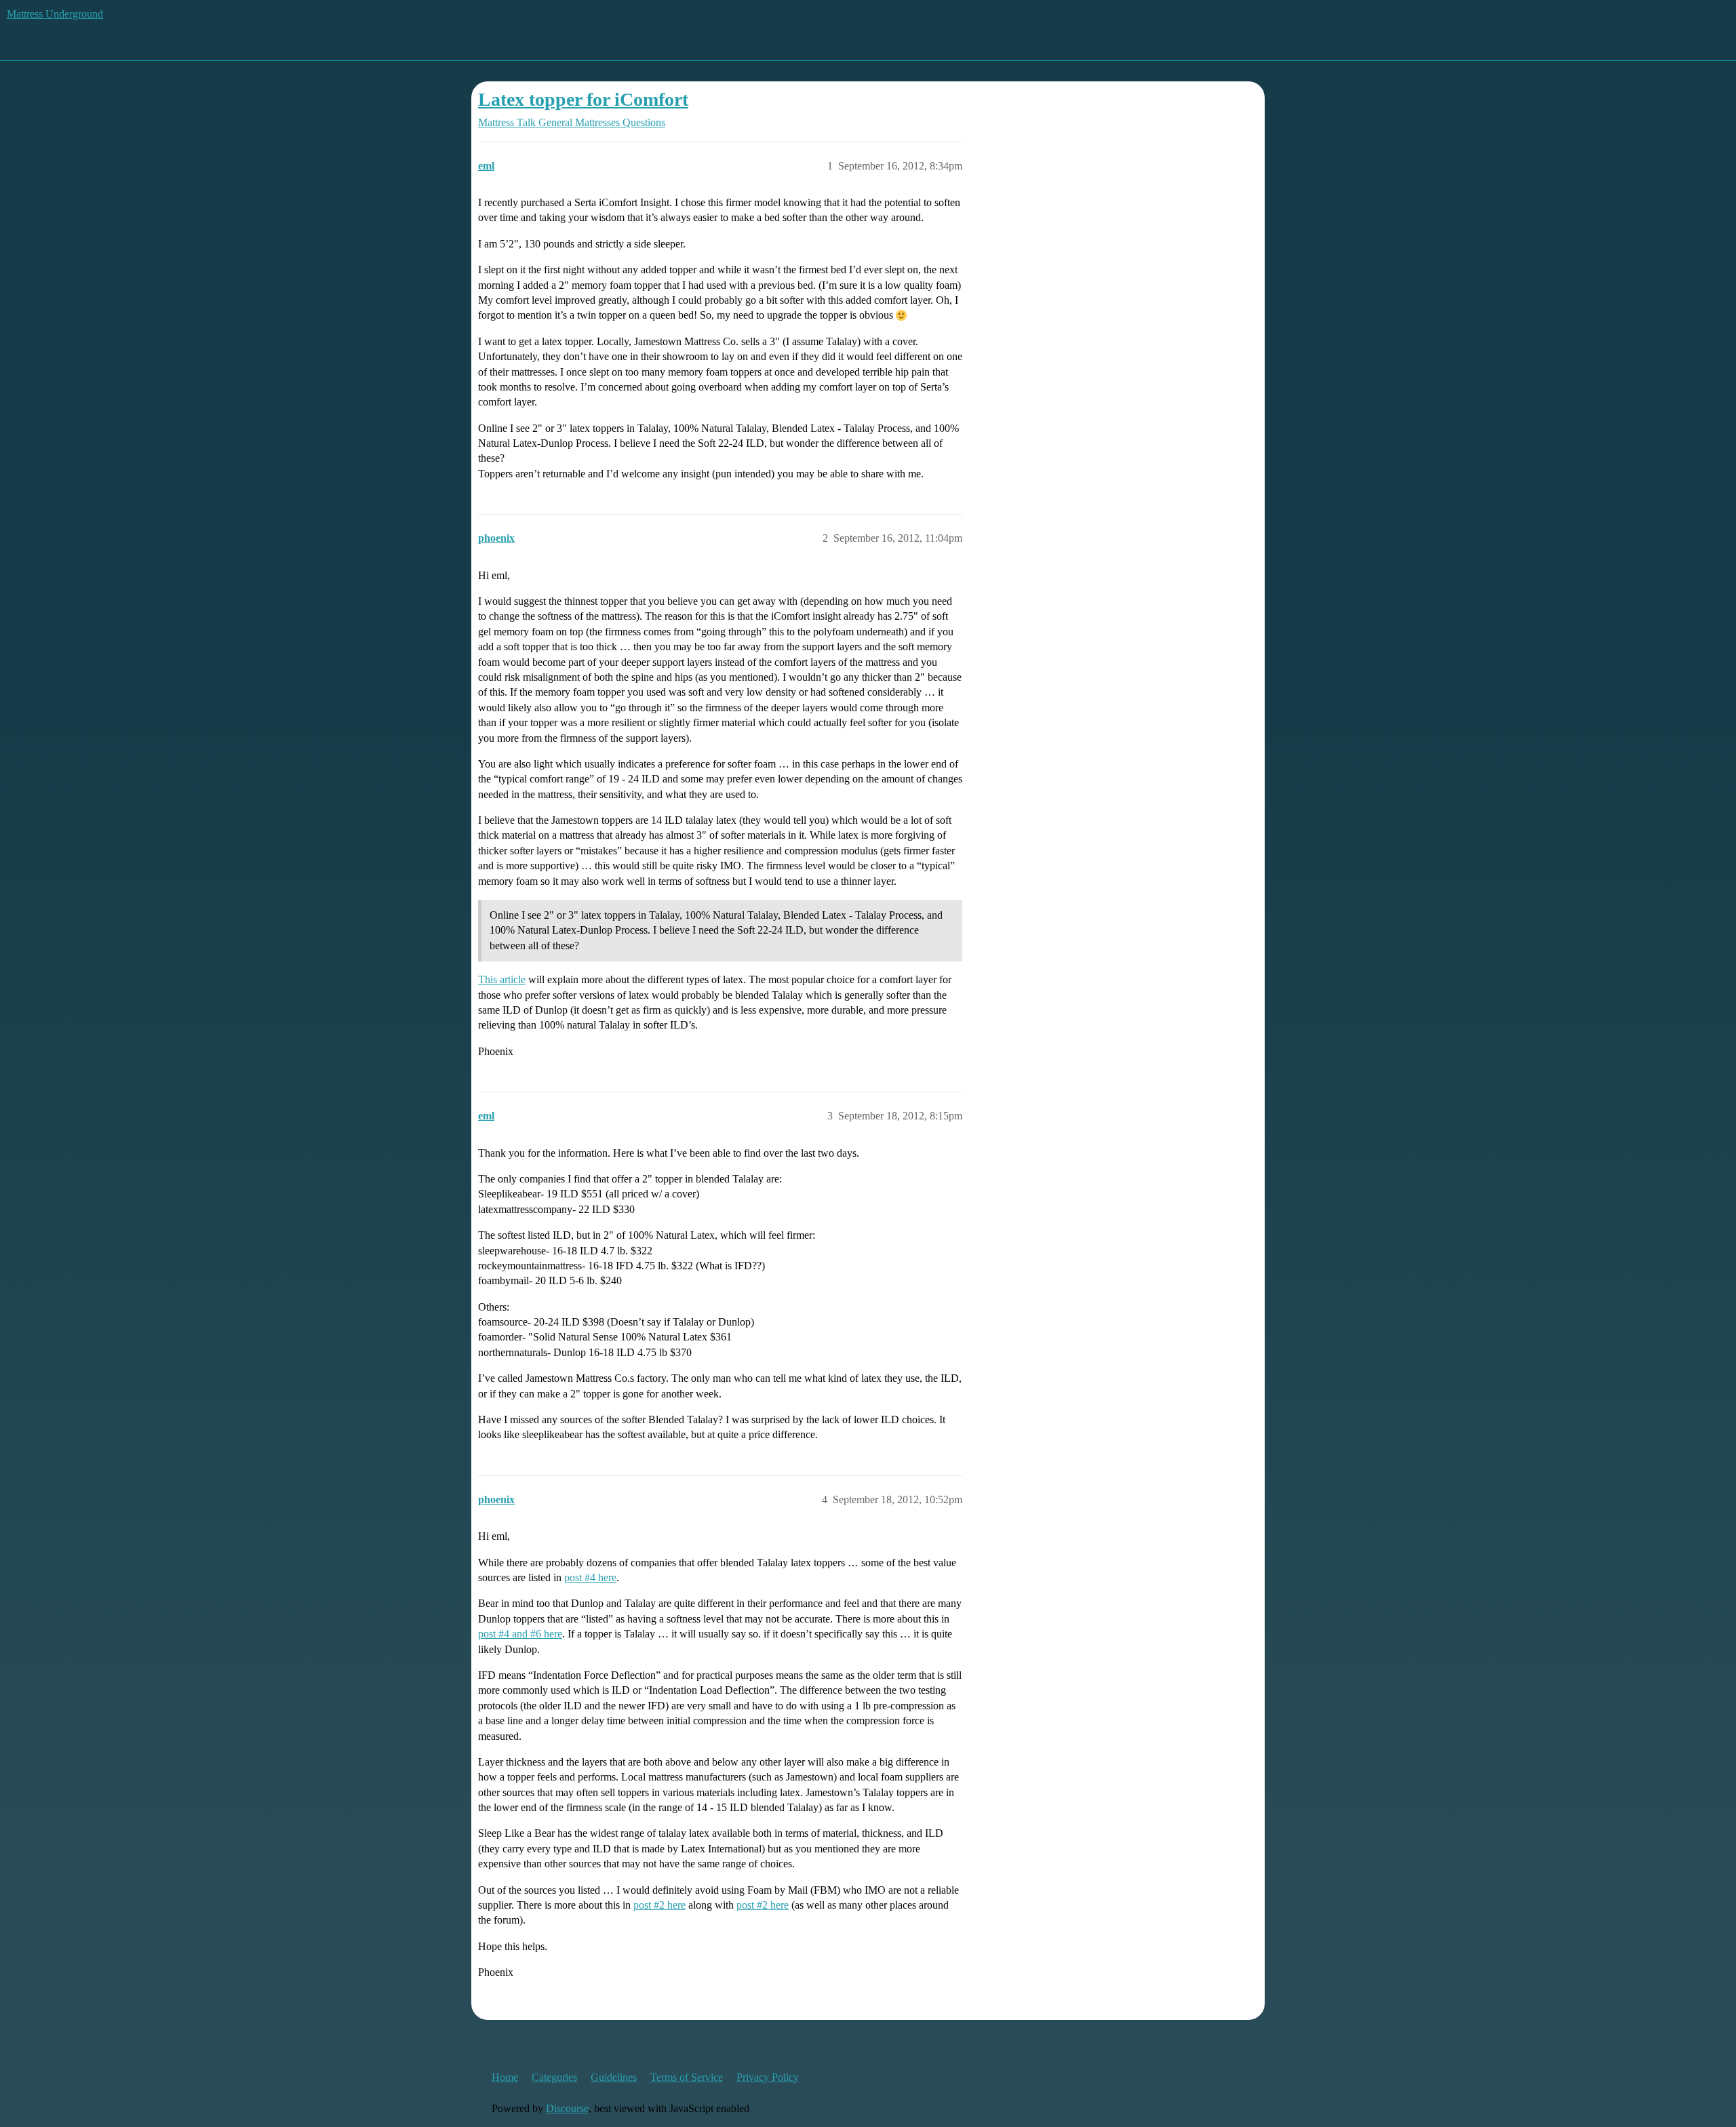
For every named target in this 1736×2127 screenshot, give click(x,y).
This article (502, 979)
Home (505, 2077)
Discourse (567, 2108)
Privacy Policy (768, 2077)
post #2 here (659, 1905)
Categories (554, 2077)
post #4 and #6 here (520, 1634)
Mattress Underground (55, 14)
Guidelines (614, 2077)
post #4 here (590, 1577)
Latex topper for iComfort (583, 99)
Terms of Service (687, 2077)
